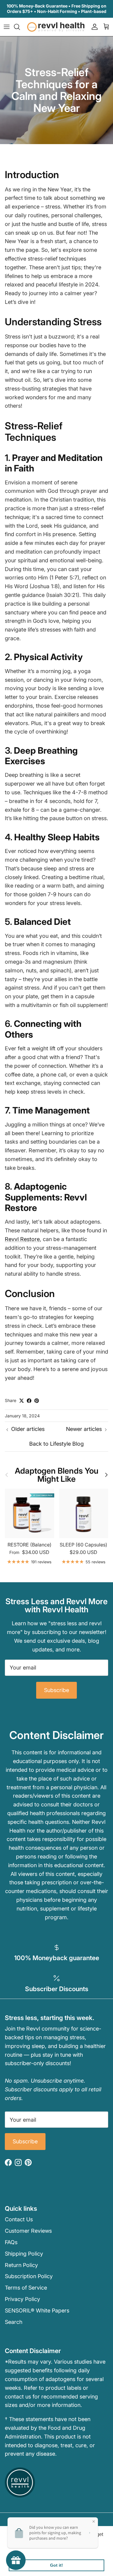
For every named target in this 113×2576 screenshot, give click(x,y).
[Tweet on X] (22, 1401)
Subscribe (56, 1690)
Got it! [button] (56, 2565)
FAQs (11, 2242)
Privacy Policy (22, 2299)
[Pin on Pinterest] (37, 1401)
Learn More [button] (22, 2550)
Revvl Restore (22, 1239)
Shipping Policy (24, 2254)
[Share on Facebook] (29, 1401)
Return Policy (21, 2265)
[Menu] (7, 27)
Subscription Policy (29, 2276)
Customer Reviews (28, 2231)
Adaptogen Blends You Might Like (57, 1475)
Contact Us (19, 2219)
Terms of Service (26, 2288)
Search (14, 2322)
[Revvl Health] (56, 27)
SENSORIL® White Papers (37, 2310)
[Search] (20, 27)
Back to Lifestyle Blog (56, 1444)
